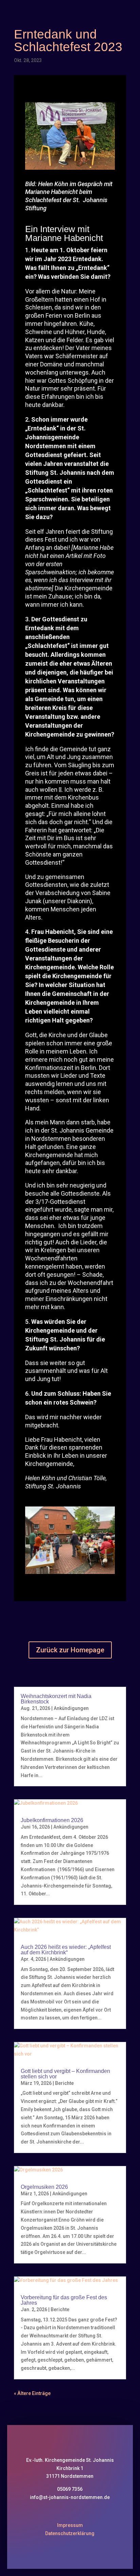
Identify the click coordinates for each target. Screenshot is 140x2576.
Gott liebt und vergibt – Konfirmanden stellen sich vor (65, 2074)
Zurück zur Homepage (70, 1650)
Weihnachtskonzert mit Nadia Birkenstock (56, 1699)
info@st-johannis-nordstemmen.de (70, 2497)
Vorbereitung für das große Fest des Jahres (64, 2300)
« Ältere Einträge (32, 2393)
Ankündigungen (71, 1708)
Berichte (64, 2083)
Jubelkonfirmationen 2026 (52, 1820)
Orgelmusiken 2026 (44, 2187)
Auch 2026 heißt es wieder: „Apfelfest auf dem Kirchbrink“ (66, 1950)
